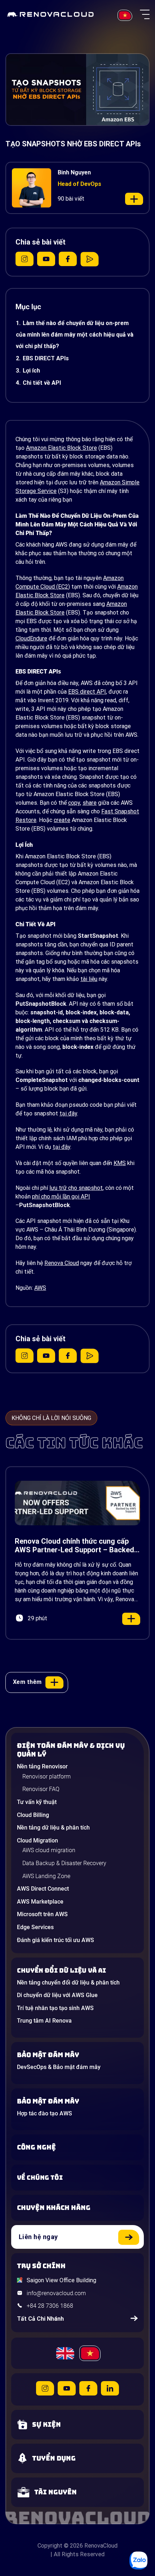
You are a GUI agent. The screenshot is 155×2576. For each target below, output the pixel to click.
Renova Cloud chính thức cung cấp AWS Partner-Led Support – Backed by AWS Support (74, 1545)
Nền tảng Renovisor (42, 1766)
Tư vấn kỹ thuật (37, 1802)
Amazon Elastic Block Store (61, 448)
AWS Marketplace (40, 1902)
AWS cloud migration (49, 1850)
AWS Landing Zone (46, 1876)
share (90, 803)
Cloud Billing (33, 1815)
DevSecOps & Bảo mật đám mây (59, 2067)
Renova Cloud (62, 1263)
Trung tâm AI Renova (44, 2021)
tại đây (68, 1113)
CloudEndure (31, 638)
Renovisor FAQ (41, 1789)
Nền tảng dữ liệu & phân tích (53, 1828)
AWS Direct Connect (43, 1889)
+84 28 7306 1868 (50, 2306)
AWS (40, 1288)
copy (74, 803)
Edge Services (35, 1927)
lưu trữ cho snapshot (76, 1188)
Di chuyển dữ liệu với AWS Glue (57, 1995)
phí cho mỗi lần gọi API (61, 1196)
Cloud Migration (37, 1840)
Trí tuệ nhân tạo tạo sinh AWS (55, 2008)
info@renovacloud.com (56, 2293)
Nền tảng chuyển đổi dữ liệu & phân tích (68, 1983)
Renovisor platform (46, 1776)
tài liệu (89, 979)
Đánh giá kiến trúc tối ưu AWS (56, 1940)
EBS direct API (87, 692)
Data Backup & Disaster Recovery (64, 1863)
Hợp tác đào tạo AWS (45, 2113)
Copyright (50, 2546)
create (62, 820)
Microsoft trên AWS (42, 1914)
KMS (120, 1163)
